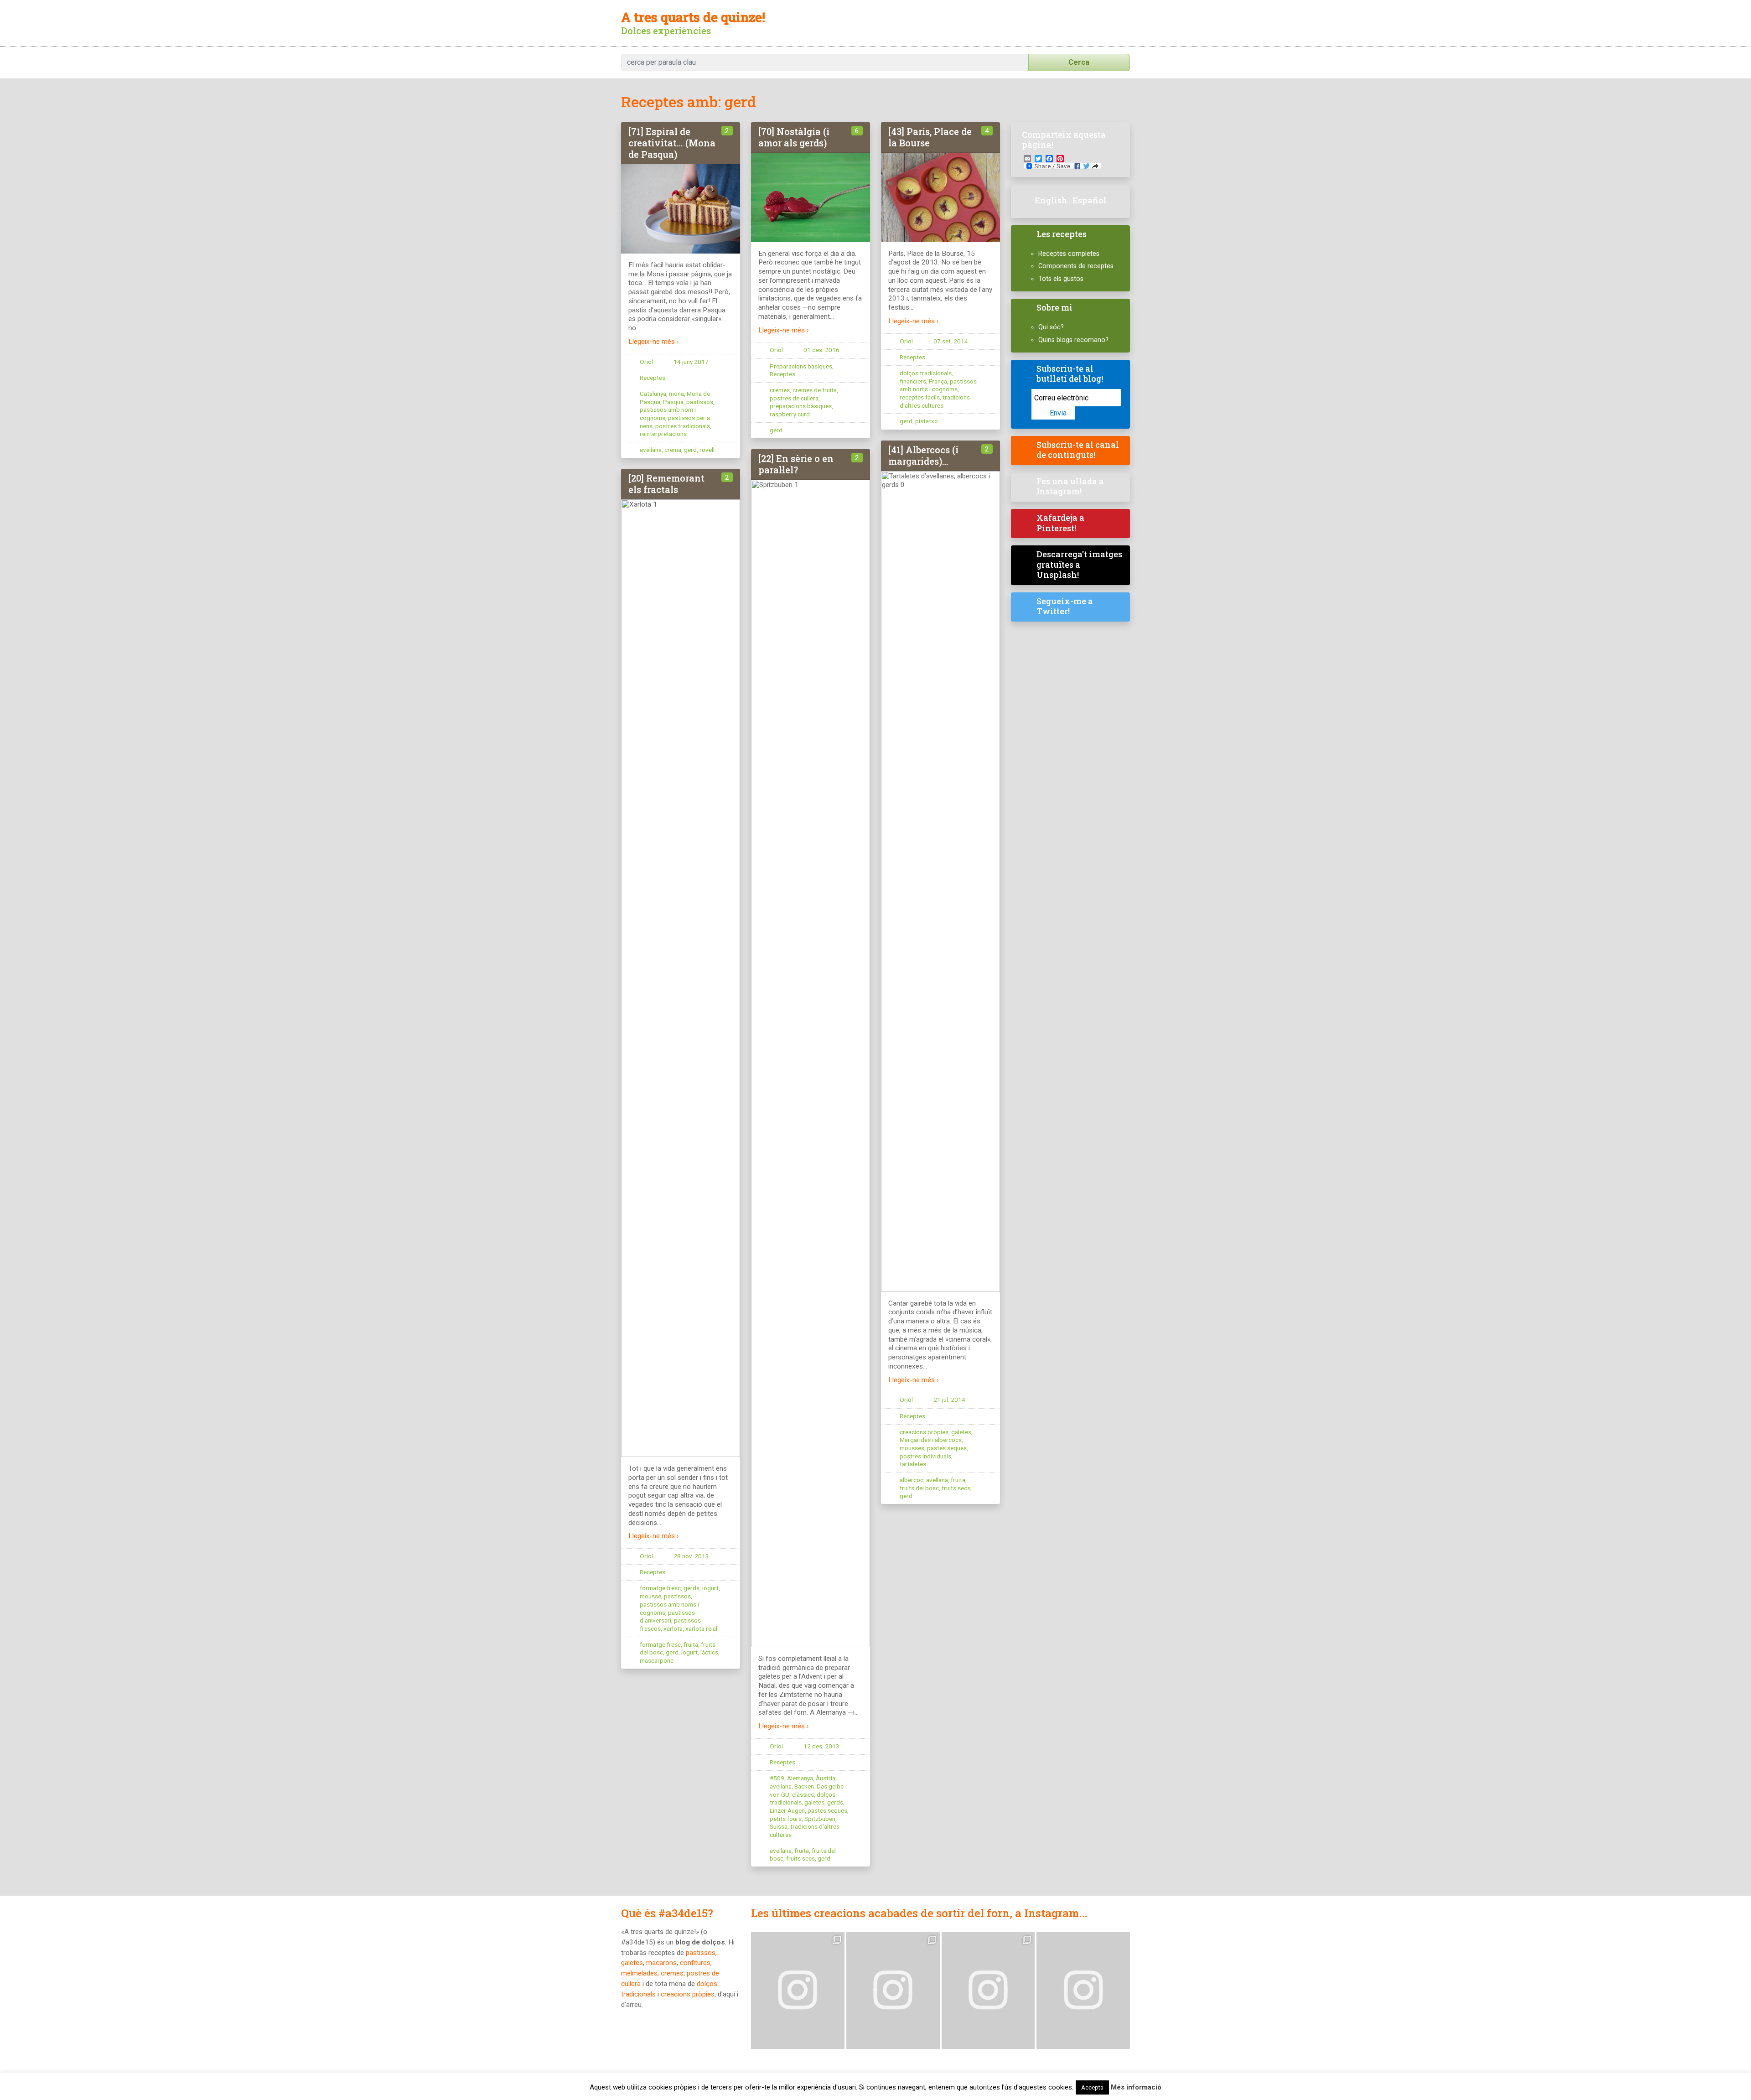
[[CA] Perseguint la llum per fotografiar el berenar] (1083, 1991)
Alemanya (800, 1778)
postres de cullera (794, 398)
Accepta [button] (1092, 2087)
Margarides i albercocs (931, 1440)
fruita (958, 1480)
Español (1090, 200)
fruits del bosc (919, 1488)
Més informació (1136, 2087)
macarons (661, 1963)
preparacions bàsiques (801, 406)
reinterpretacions (663, 434)
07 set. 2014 (951, 341)
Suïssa (779, 1826)
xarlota (673, 1628)
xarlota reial (701, 1628)
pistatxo (927, 421)
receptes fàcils (920, 397)
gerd (690, 450)
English (1051, 200)
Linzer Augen (787, 1810)
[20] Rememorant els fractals (666, 484)
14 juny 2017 (691, 362)
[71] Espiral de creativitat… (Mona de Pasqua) (672, 143)
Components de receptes (1076, 266)
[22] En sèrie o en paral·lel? (796, 464)
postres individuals (925, 1456)
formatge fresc (660, 1588)
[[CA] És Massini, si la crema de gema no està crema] (798, 1991)
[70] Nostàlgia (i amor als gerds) (794, 137)
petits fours (786, 1819)
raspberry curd (790, 414)
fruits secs (956, 1488)
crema (673, 450)
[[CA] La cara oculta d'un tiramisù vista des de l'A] (988, 1991)
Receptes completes (1069, 254)
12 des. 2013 (821, 1746)
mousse (650, 1596)
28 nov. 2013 (691, 1556)
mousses (912, 1448)
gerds (835, 1802)
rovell (707, 450)
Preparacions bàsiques (801, 366)
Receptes (653, 378)
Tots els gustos (1061, 279)
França (938, 381)
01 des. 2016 (821, 350)
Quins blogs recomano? (1073, 340)
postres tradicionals (683, 426)
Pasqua (673, 402)
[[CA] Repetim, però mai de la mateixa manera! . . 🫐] (893, 1991)
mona (676, 394)
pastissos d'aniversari (667, 1617)
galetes (961, 1432)
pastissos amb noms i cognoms (938, 385)
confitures (695, 1963)
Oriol (646, 362)
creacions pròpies (924, 1432)
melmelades (639, 1973)
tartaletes (913, 1464)
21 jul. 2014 (949, 1400)
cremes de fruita (815, 390)
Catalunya (653, 394)
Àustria (826, 1778)
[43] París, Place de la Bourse (930, 137)
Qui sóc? (1051, 327)
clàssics (803, 1794)
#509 (777, 1778)
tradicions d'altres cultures (935, 401)
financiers (913, 381)
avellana (651, 450)
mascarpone (657, 1660)
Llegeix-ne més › (654, 342)
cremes (780, 390)
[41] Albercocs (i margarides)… (923, 455)
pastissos (700, 402)
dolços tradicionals (926, 373)
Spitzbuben (820, 1819)
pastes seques (947, 1448)
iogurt (710, 1588)
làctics (709, 1652)
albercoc (912, 1480)
